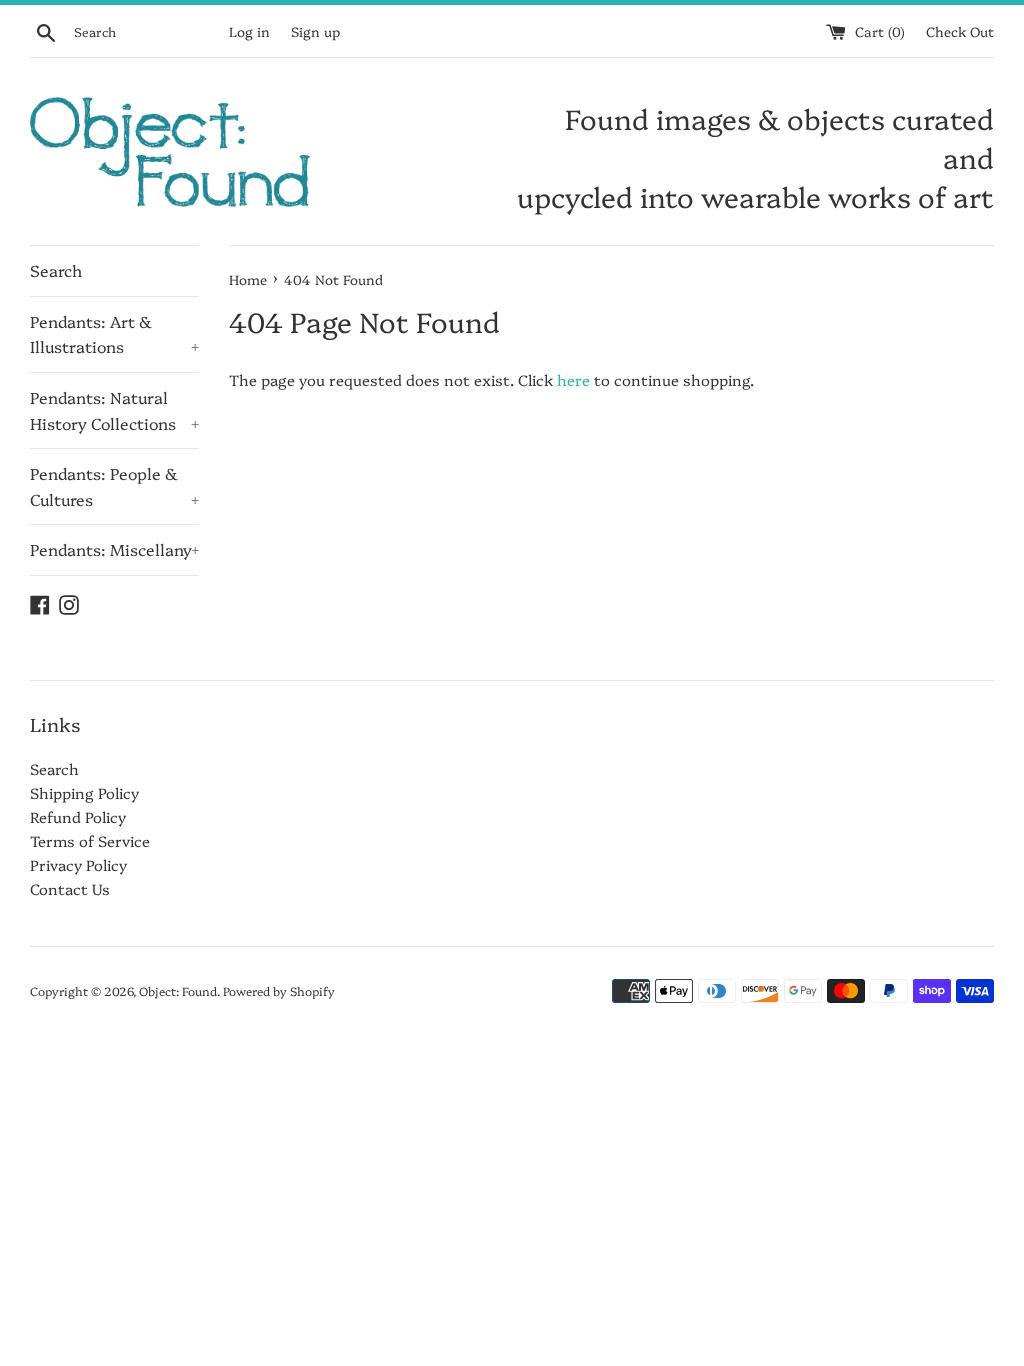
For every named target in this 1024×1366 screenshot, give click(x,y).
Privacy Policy (78, 864)
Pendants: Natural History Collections (114, 410)
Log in (249, 31)
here (573, 379)
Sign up (315, 31)
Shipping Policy (84, 792)
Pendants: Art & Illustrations (114, 334)
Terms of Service (90, 840)
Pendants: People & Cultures (114, 486)
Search (56, 270)
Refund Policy (78, 816)
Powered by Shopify (279, 990)
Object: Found (178, 990)
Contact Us (70, 888)
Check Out (960, 31)
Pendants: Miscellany (114, 549)
